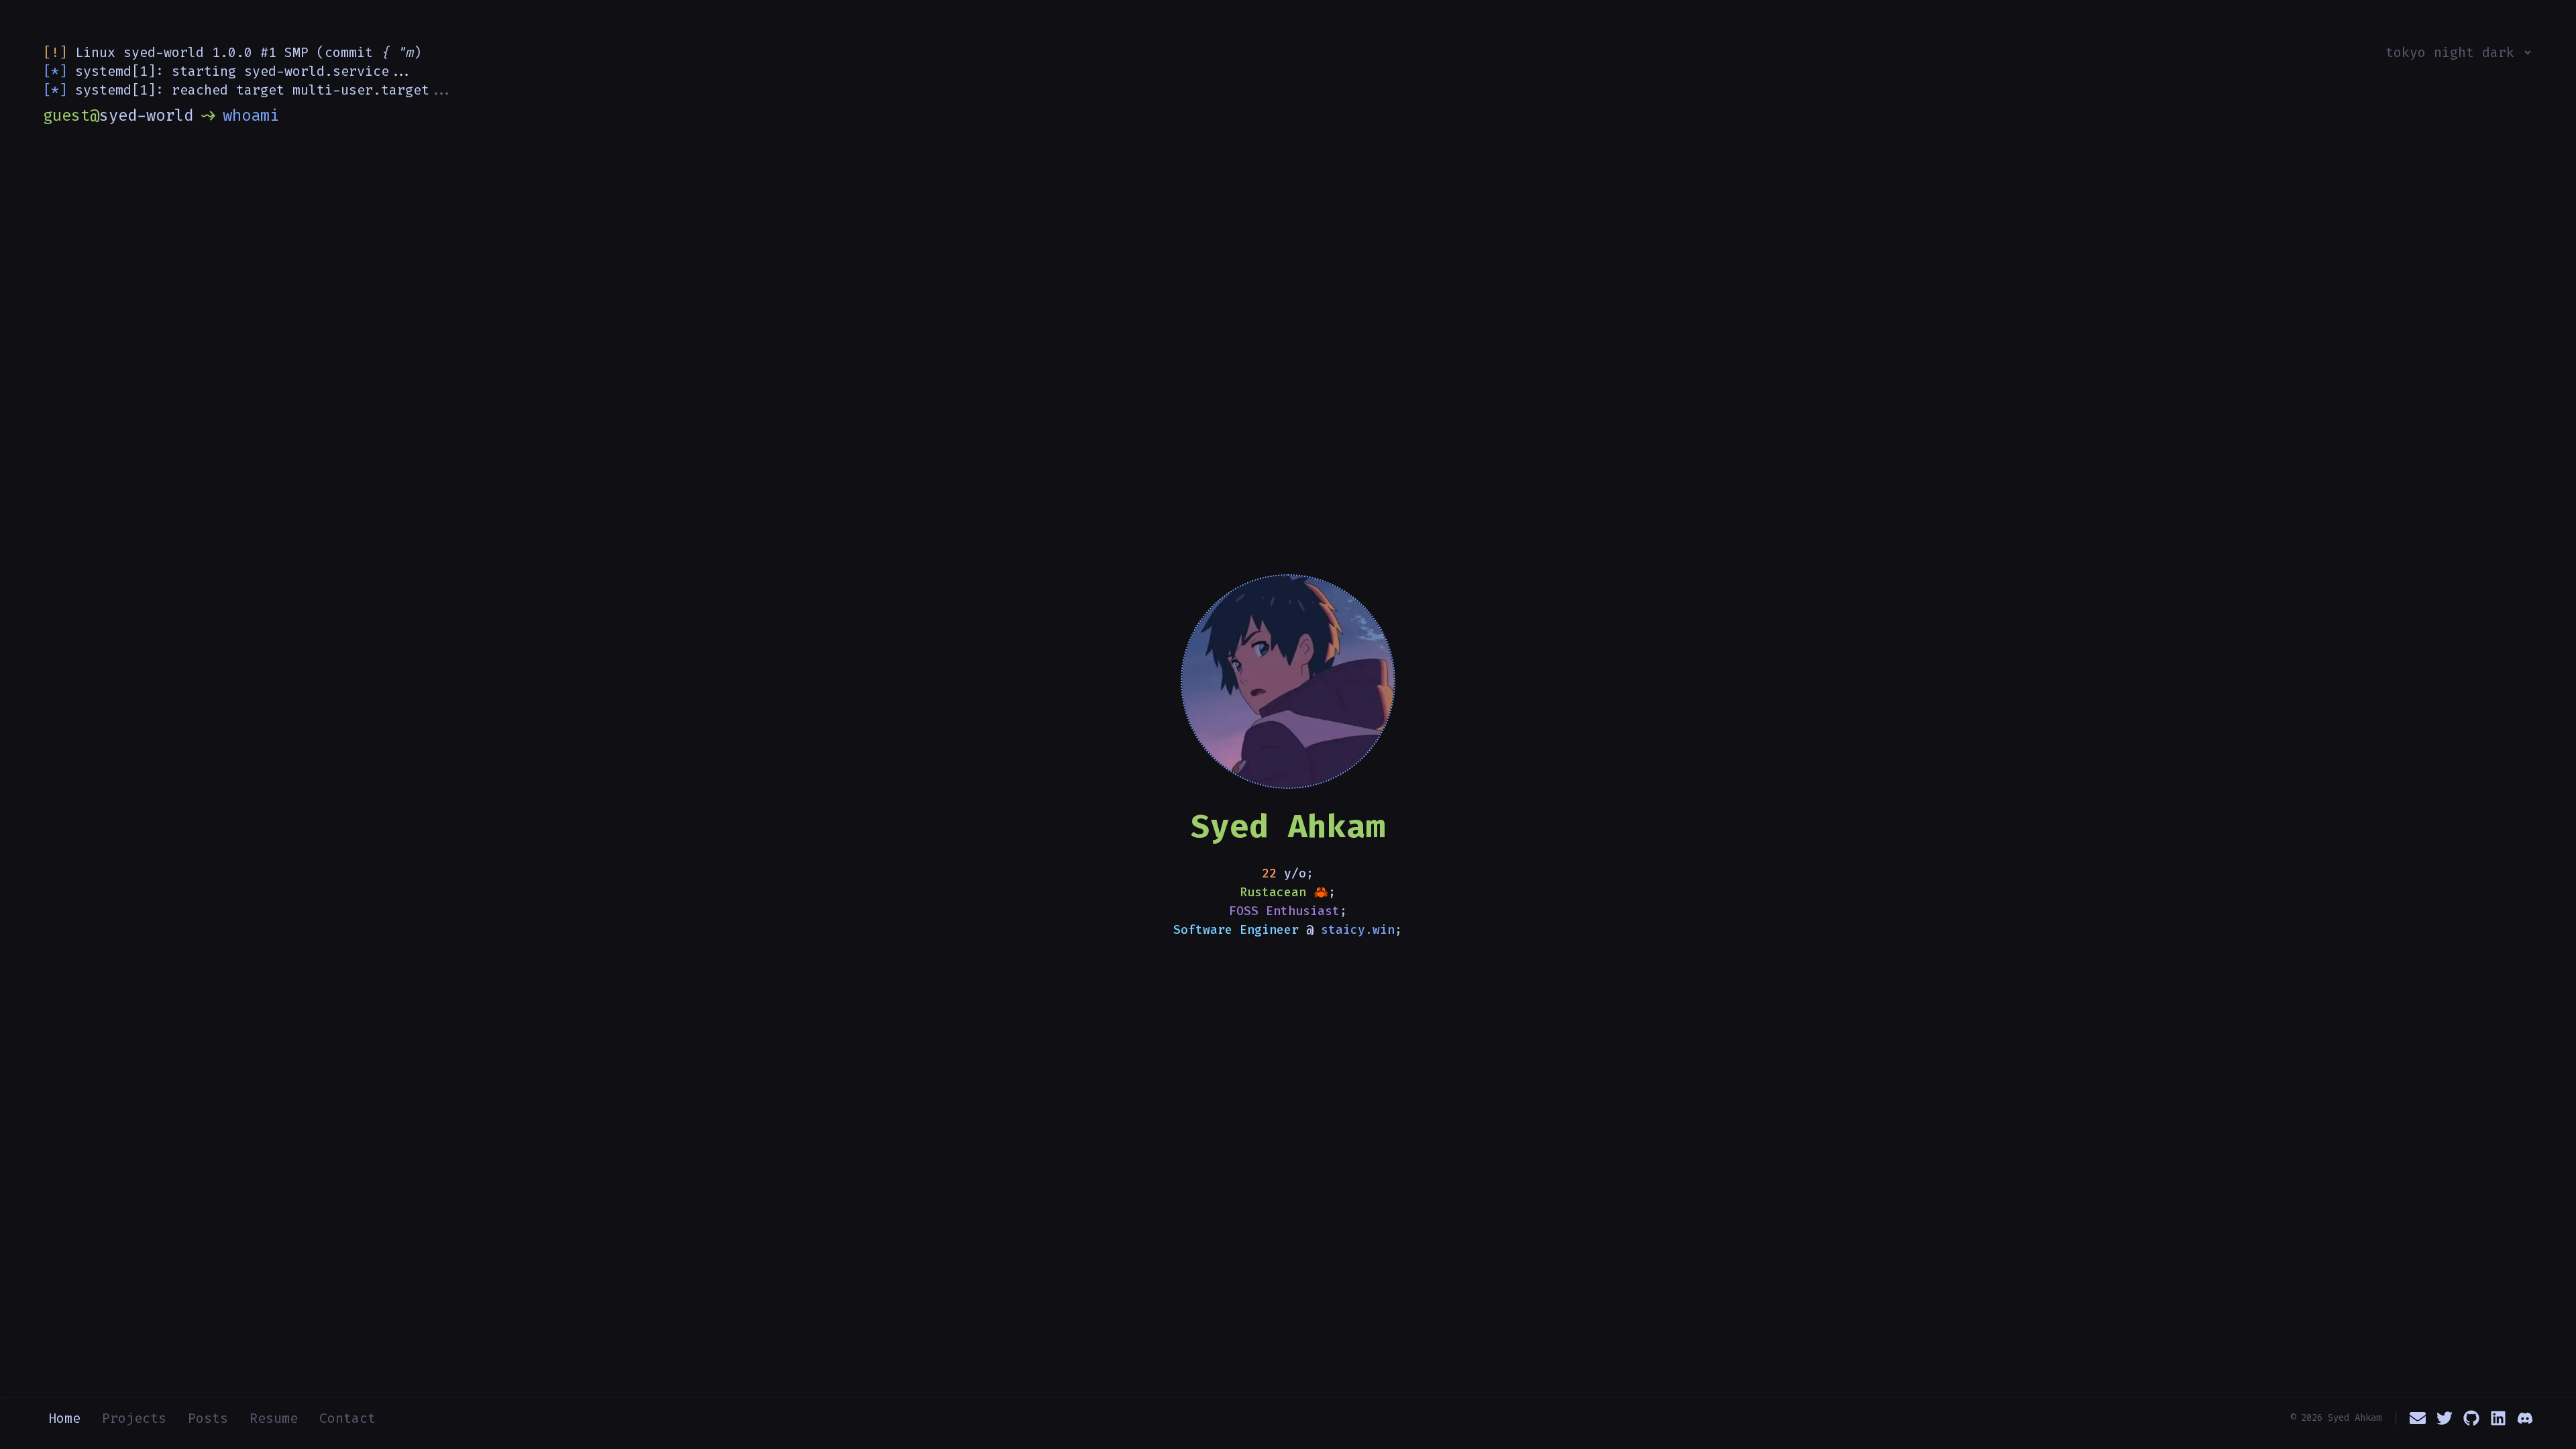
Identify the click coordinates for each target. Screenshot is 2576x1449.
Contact (347, 1418)
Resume (274, 1418)
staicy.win (1358, 930)
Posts (208, 1418)
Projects (134, 1418)
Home (64, 1418)
